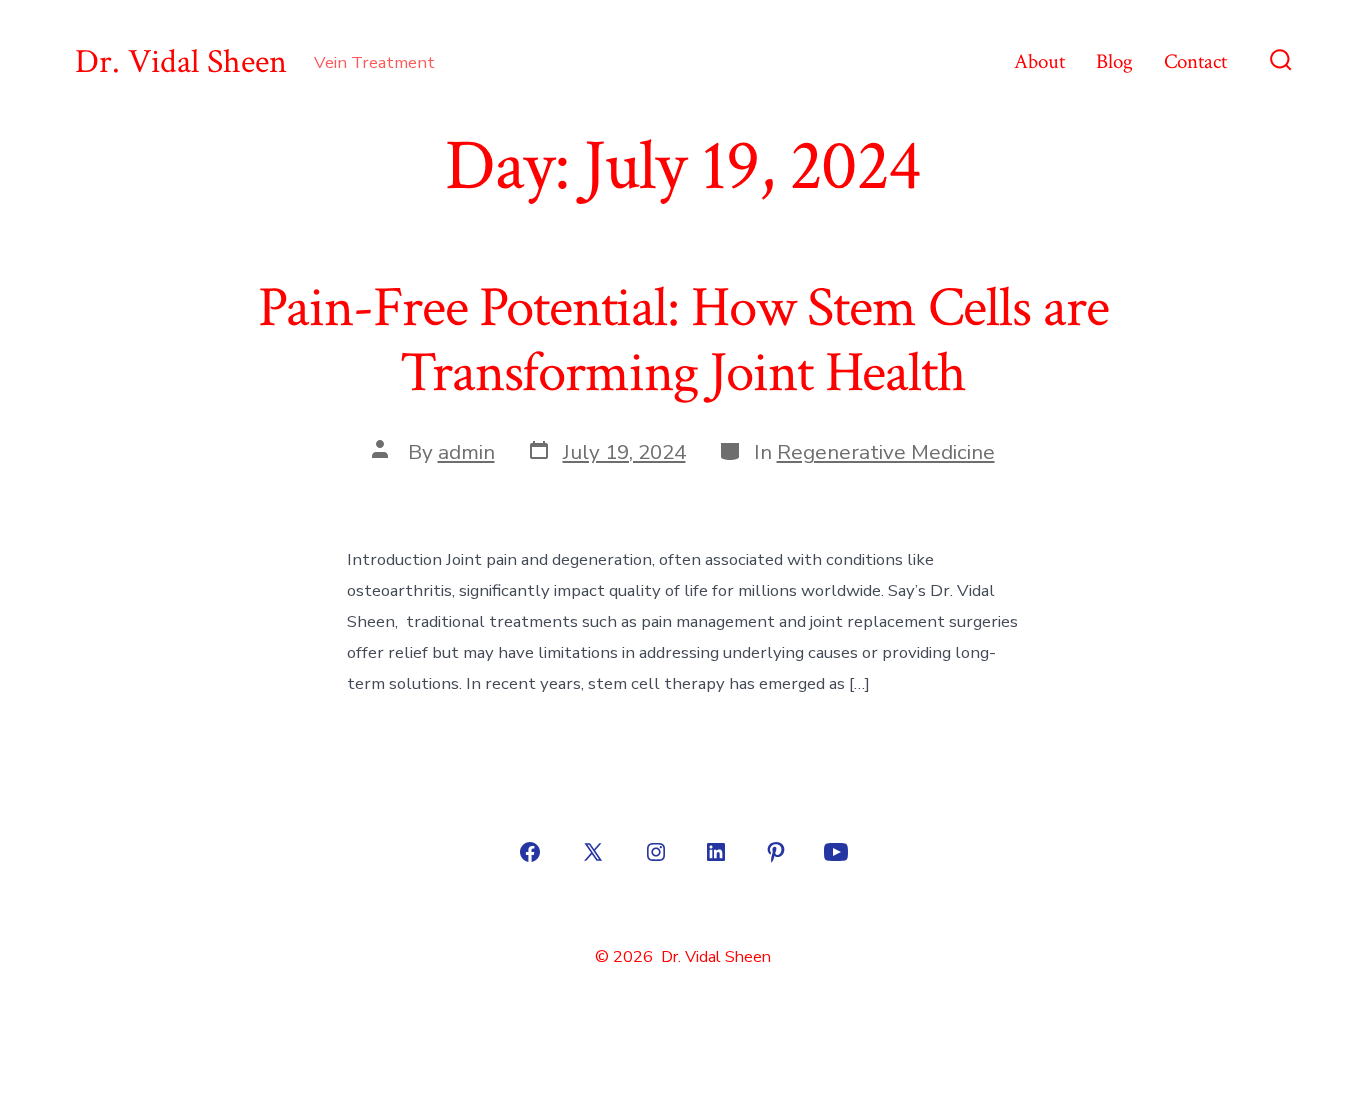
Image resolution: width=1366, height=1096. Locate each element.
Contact (1195, 61)
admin (466, 452)
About (1039, 61)
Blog (1114, 61)
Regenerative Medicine (886, 452)
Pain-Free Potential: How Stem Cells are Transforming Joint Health (683, 340)
